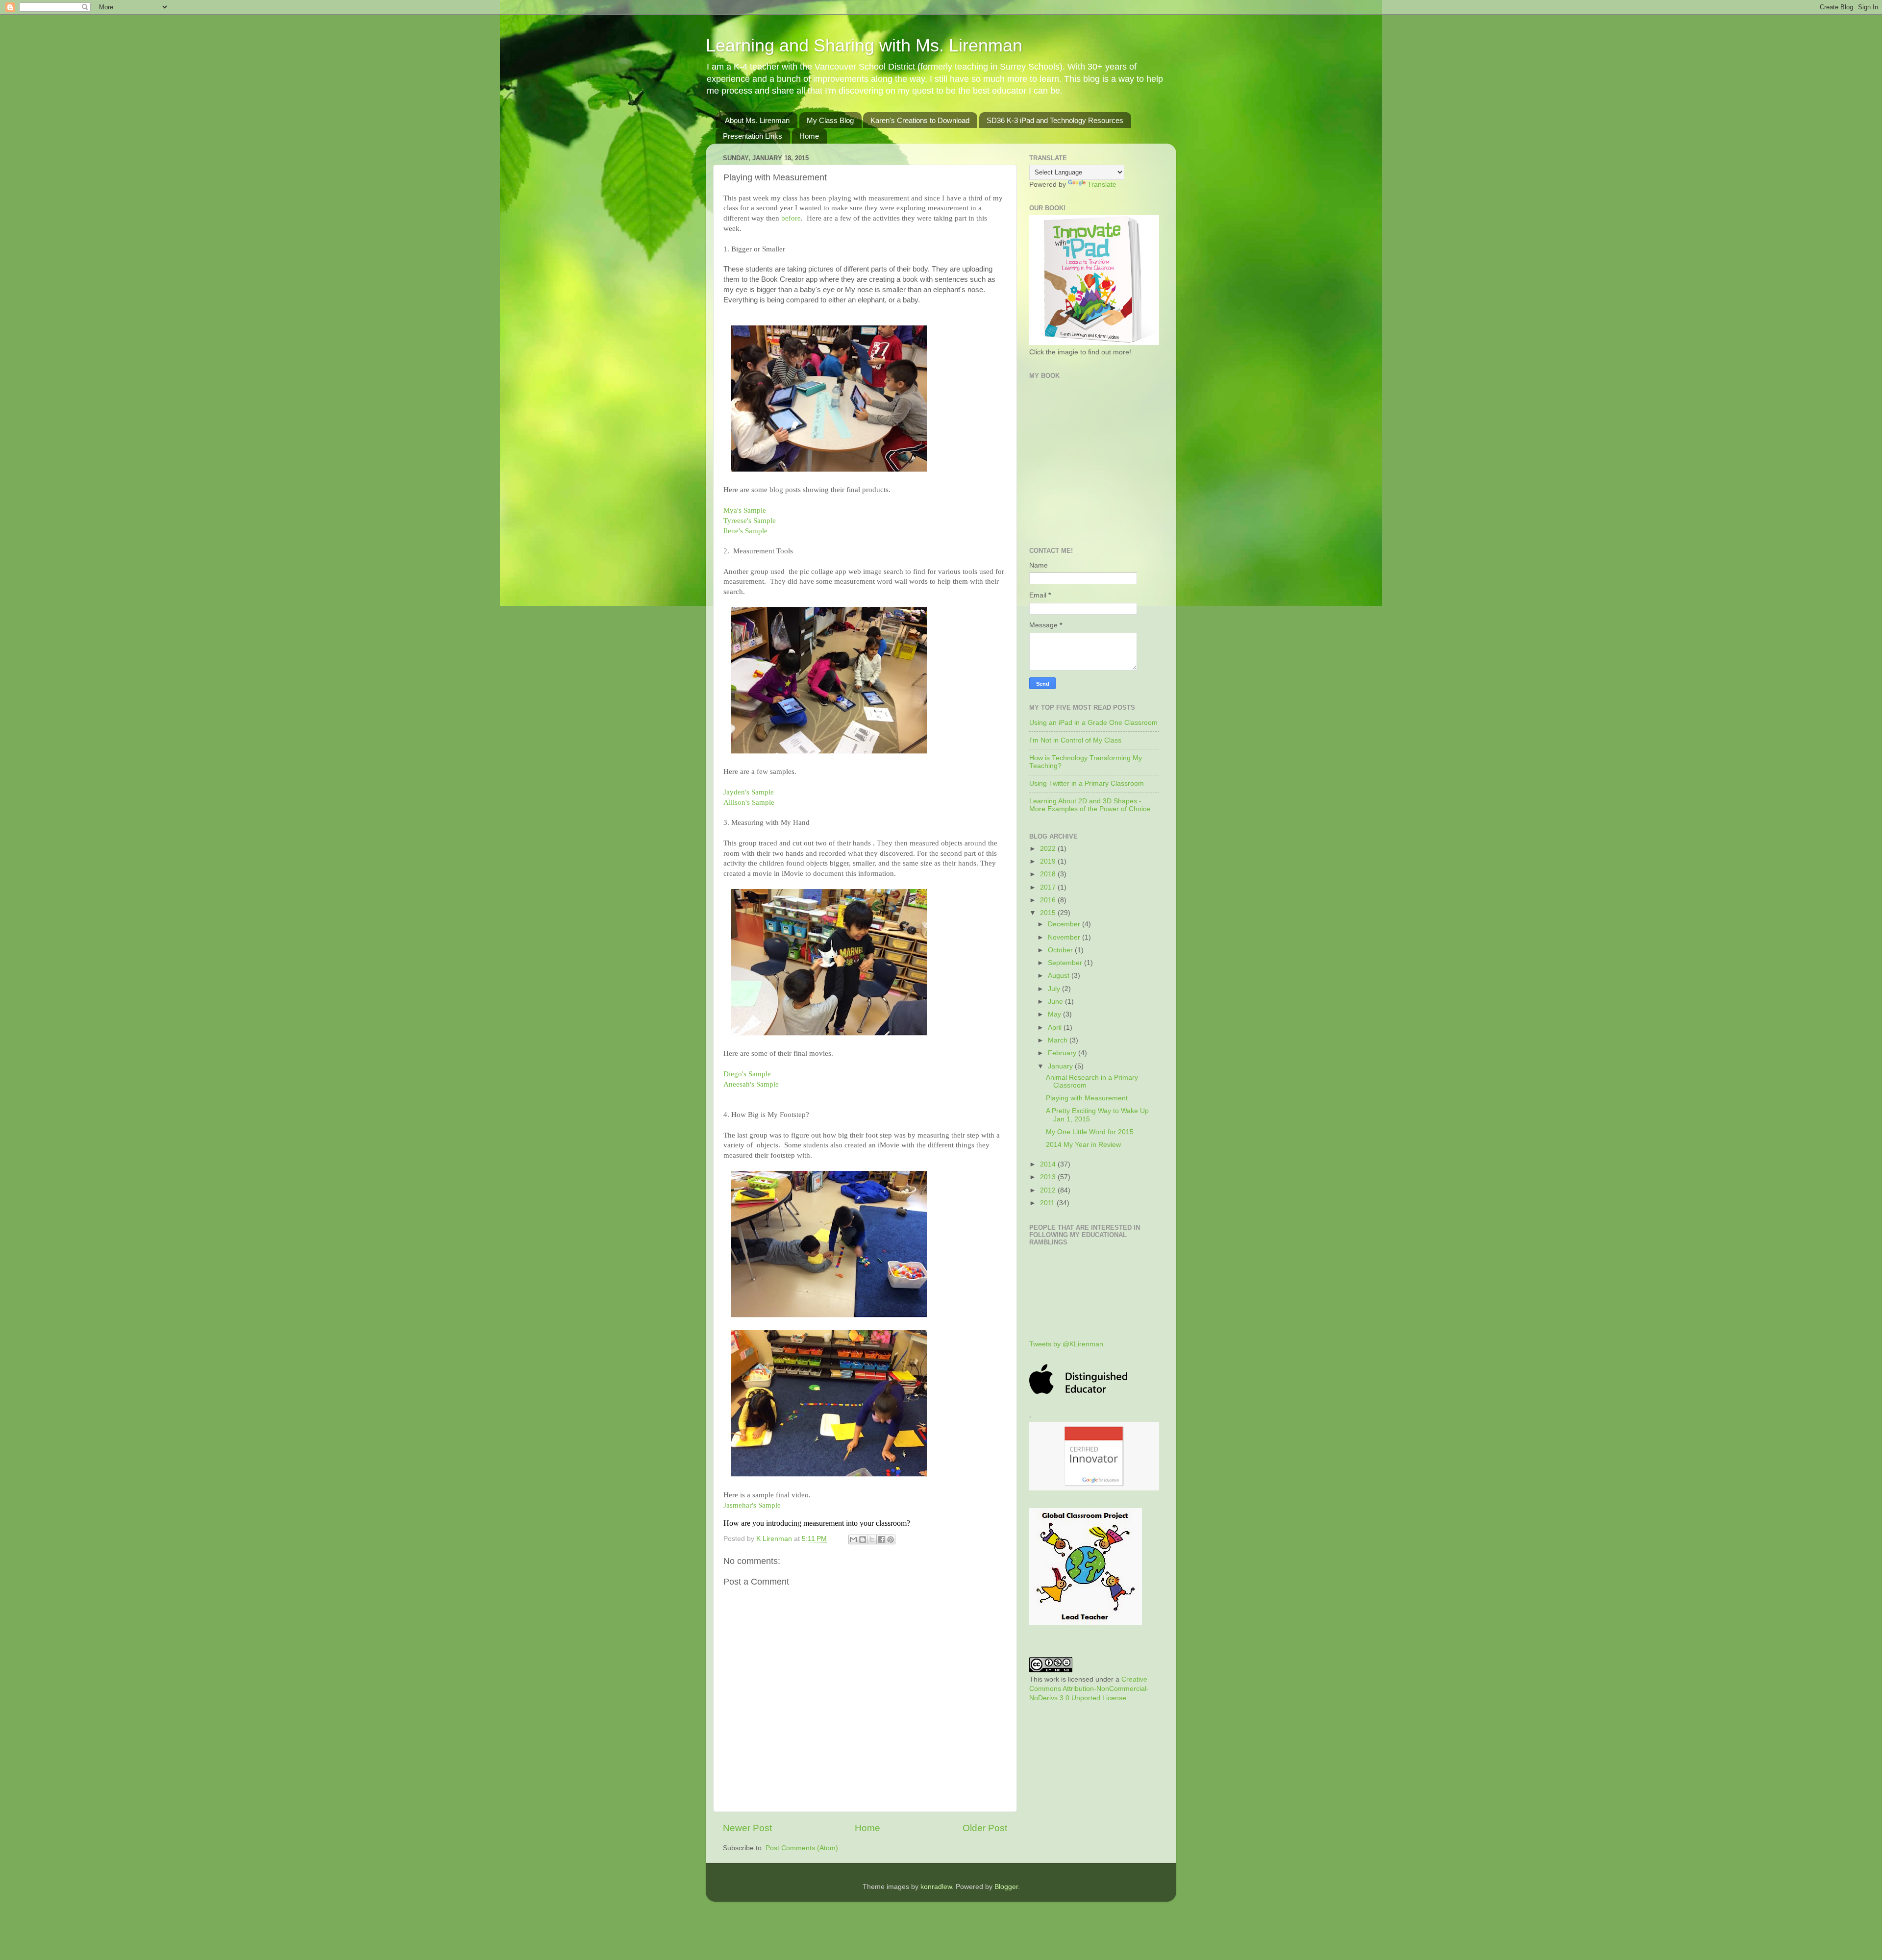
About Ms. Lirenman (757, 120)
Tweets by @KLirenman (1066, 1344)
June (1056, 1002)
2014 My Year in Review (1083, 1145)
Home (809, 136)
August (1060, 976)
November (1065, 937)
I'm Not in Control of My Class (1075, 740)
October (1061, 950)
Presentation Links (753, 136)
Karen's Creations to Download (920, 120)
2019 (1049, 861)
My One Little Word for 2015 (1090, 1132)
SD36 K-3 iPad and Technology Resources (1055, 120)
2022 (1049, 849)
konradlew (936, 1887)
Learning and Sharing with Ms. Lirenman (864, 45)
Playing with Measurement (1087, 1098)
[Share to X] (872, 1539)
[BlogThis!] (863, 1539)
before (791, 218)
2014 (1049, 1164)
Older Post (985, 1828)
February (1063, 1053)
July (1055, 989)
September (1066, 963)
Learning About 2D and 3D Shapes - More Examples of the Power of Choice (1090, 805)
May (1055, 1014)
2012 (1049, 1190)
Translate (1102, 185)
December (1065, 924)
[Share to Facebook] (881, 1539)
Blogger (1006, 1887)
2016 (1049, 900)
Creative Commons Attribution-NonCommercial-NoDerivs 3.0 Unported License (1089, 1689)
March (1059, 1040)
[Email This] (853, 1539)
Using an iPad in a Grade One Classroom (1093, 723)
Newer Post (747, 1828)
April (1056, 1028)
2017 (1049, 887)
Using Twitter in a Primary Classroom (1087, 783)
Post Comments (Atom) (802, 1848)
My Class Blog (830, 120)
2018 (1049, 874)
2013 (1049, 1177)
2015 (1049, 913)
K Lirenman (775, 1539)
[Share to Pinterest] (891, 1539)
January (1061, 1066)
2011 (1048, 1203)
